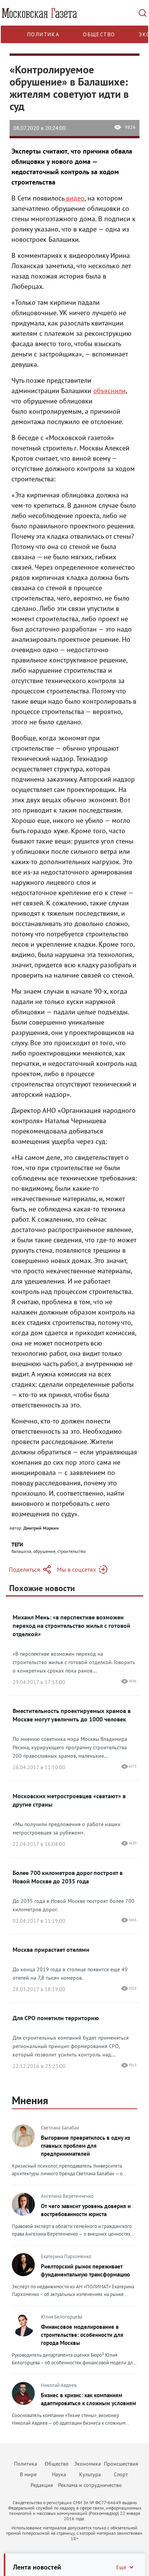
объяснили (109, 391)
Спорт (121, 2474)
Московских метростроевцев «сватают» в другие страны (69, 1800)
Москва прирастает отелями (51, 1949)
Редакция (42, 2485)
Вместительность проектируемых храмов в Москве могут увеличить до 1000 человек (72, 1715)
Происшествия (121, 2464)
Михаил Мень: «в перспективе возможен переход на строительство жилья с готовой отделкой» (71, 1626)
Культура (90, 2474)
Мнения (30, 2100)
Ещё (121, 2567)
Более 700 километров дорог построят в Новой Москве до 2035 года (68, 1877)
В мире (28, 2474)
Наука (59, 2474)
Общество (99, 34)
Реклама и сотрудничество (90, 2485)
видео (74, 198)
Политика (43, 34)
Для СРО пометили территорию (56, 2018)
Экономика (87, 2464)
